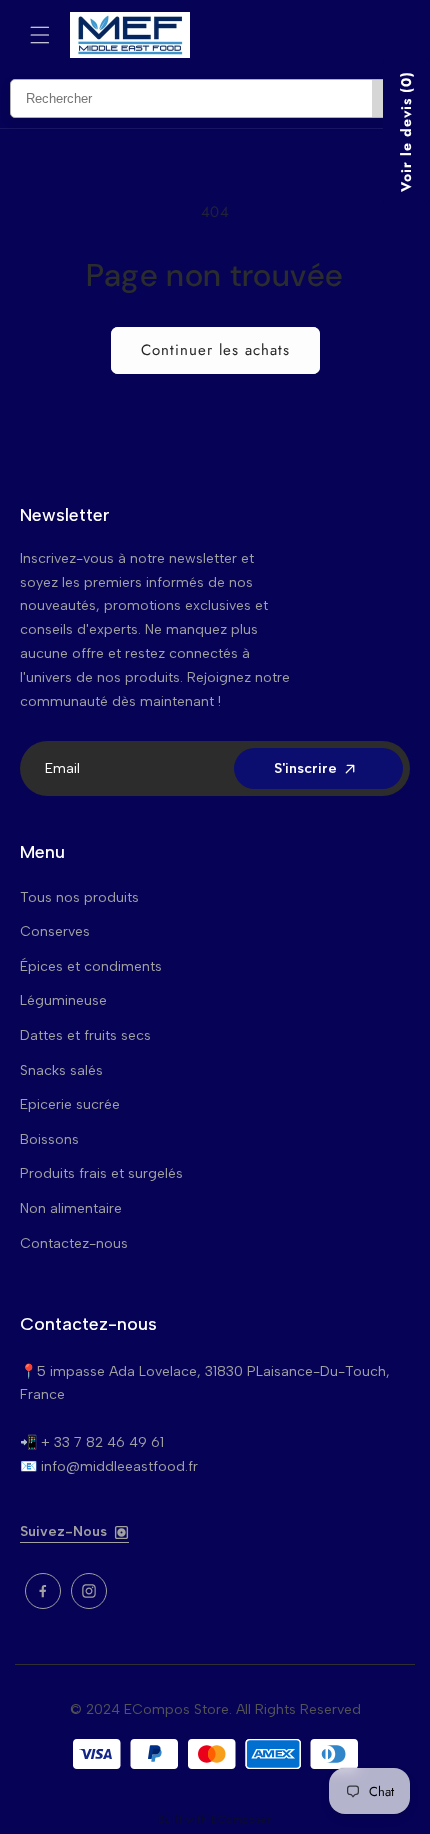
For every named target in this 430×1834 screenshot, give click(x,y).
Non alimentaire (71, 1208)
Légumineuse (63, 1000)
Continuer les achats (215, 350)
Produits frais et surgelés (101, 1173)
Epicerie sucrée (70, 1104)
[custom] (43, 1591)
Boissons (49, 1139)
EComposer (241, 1819)
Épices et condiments (91, 966)
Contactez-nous (74, 1243)
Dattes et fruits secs (85, 1035)
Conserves (55, 931)
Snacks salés (61, 1070)
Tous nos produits (79, 897)
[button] (40, 35)
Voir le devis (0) (406, 131)
